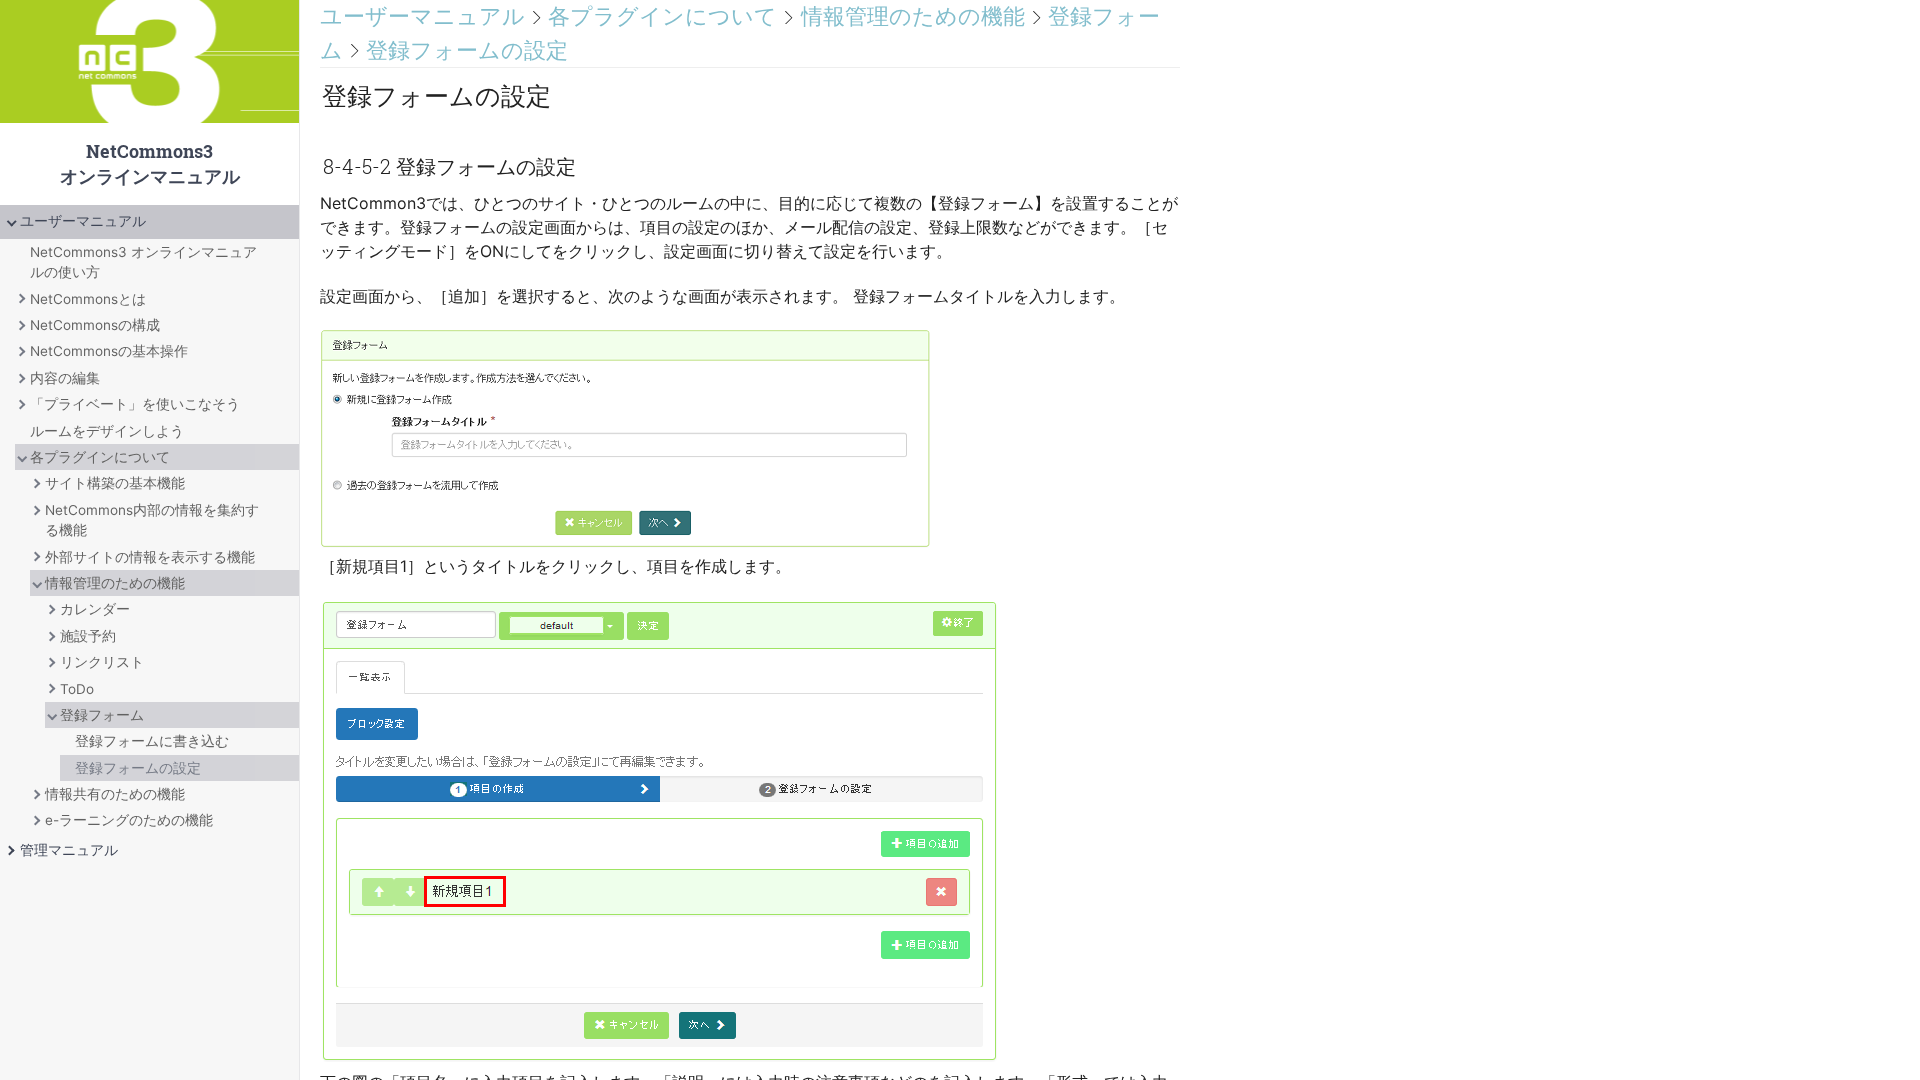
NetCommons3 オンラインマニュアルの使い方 (143, 262)
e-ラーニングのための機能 (129, 820)
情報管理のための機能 (115, 583)
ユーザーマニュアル (83, 221)
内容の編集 (65, 378)
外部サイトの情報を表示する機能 (150, 557)
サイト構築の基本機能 (115, 483)
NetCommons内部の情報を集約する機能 (152, 520)
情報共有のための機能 (115, 794)
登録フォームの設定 (138, 768)
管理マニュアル (69, 850)
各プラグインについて (100, 457)
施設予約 (88, 636)
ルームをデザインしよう (107, 431)
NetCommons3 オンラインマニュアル (149, 102)
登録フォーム (102, 715)
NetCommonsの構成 (95, 325)
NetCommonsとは (88, 299)
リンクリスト (102, 662)
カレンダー (95, 609)
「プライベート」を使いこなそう (135, 404)
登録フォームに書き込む (152, 741)
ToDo (77, 689)
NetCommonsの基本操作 (109, 351)
